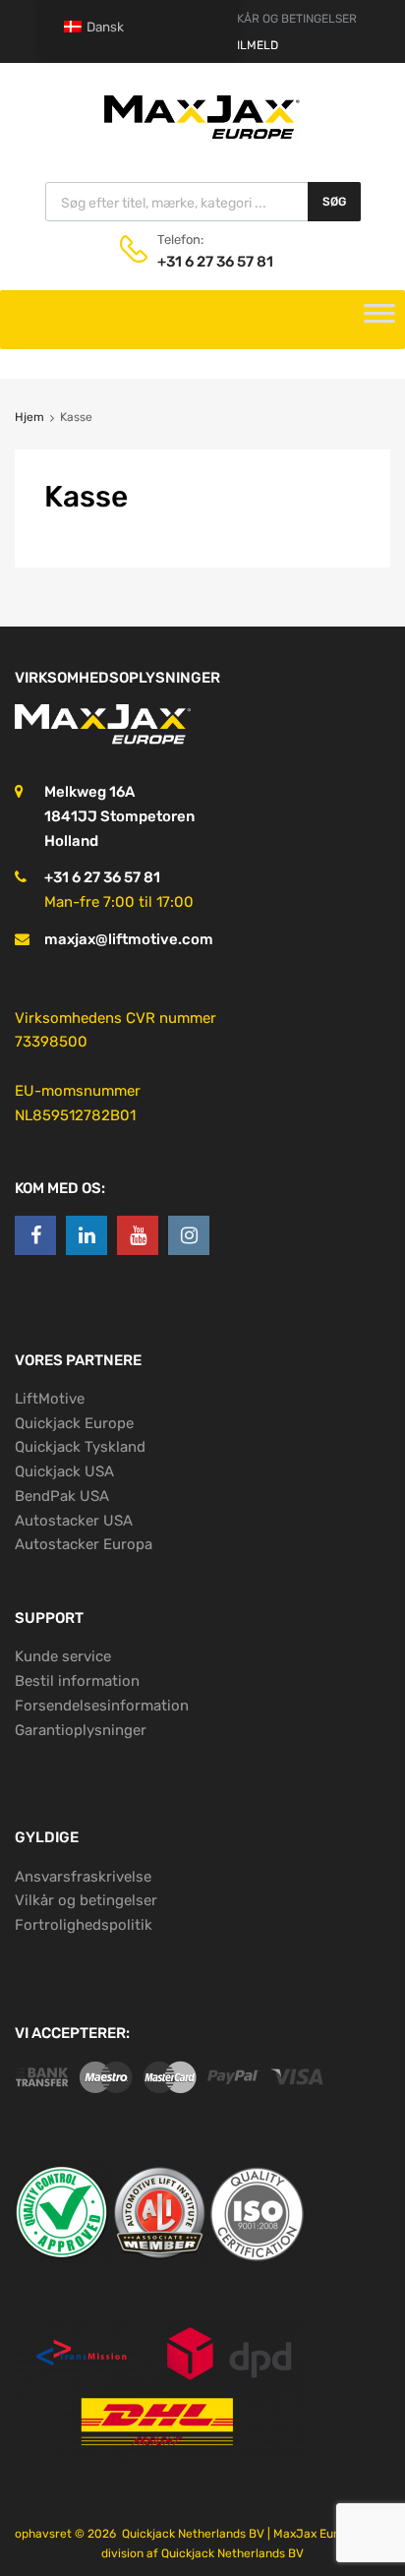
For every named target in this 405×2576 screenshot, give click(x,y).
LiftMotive (50, 1399)
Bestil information (77, 1681)
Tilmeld (254, 45)
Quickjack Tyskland (80, 1447)
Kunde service (63, 1656)
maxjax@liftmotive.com (129, 939)
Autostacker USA (74, 1521)
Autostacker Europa (84, 1544)
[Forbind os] (35, 1235)
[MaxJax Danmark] (202, 138)
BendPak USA (62, 1496)
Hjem (29, 417)
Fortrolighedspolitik (84, 1925)
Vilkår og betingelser (86, 1900)
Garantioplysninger (81, 1730)
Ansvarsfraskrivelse (83, 1877)
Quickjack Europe (74, 1423)
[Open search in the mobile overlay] (203, 202)
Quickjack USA (64, 1471)
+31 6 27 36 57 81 (205, 262)
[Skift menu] (379, 320)
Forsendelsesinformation (102, 1706)
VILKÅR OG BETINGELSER (288, 19)
